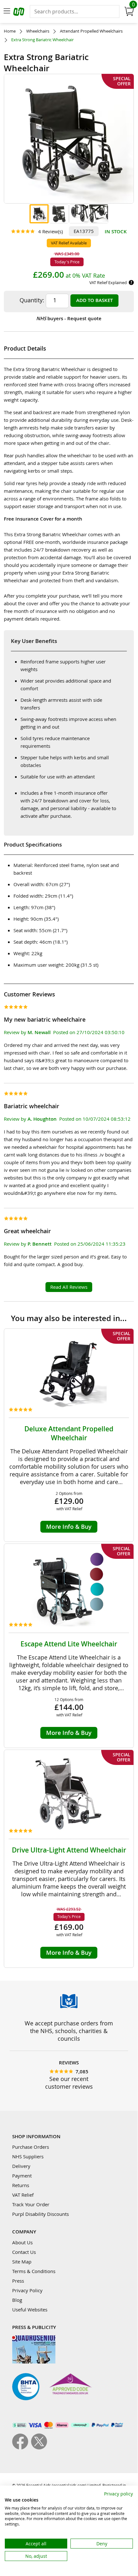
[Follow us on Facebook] (22, 2448)
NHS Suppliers (28, 2156)
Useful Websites (30, 2309)
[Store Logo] (20, 13)
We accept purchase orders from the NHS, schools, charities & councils (69, 2031)
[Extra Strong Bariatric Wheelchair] (39, 214)
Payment (22, 2176)
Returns (21, 2185)
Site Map (22, 2262)
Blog (17, 2300)
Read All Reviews (69, 1287)
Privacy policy (118, 2494)
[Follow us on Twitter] (39, 2448)
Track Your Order (31, 2204)
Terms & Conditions (34, 2271)
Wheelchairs (38, 31)
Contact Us (24, 2252)
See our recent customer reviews (69, 2083)
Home (10, 31)
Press (18, 2281)
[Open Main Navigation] (7, 12)
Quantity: (32, 300)
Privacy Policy (27, 2290)
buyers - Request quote (69, 318)
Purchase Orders (31, 2147)
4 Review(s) (50, 231)
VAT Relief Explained (108, 282)
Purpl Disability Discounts (41, 2214)
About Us (22, 2242)
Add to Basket (94, 300)
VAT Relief (23, 2195)
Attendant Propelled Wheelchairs (91, 31)
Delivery (21, 2166)
